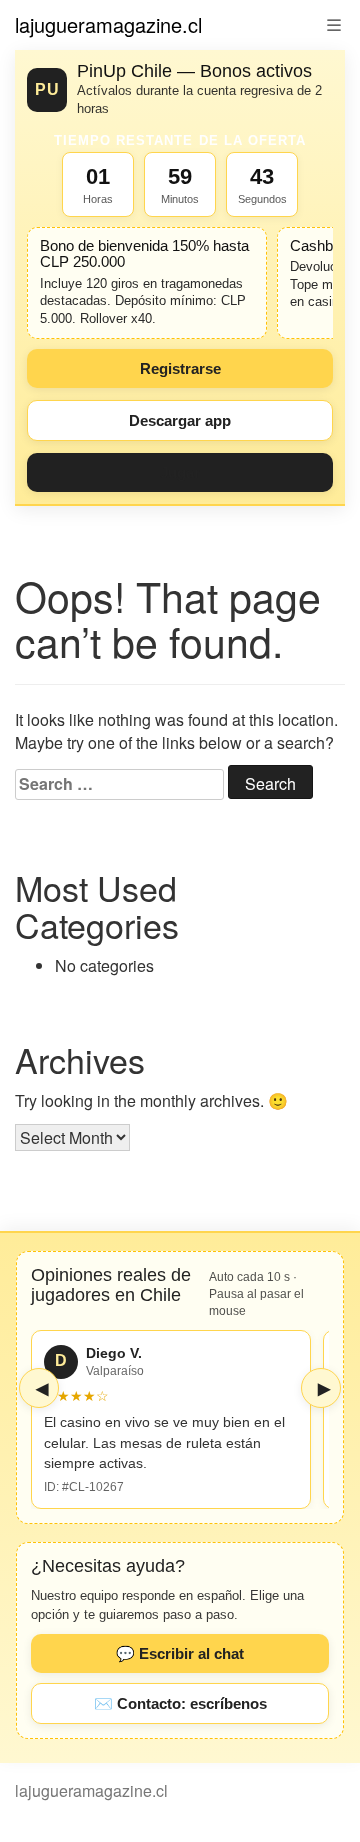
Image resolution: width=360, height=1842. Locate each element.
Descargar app (180, 420)
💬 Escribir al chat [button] (180, 1653)
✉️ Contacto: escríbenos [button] (180, 1703)
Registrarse (180, 368)
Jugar (180, 472)
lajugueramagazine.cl (108, 24)
